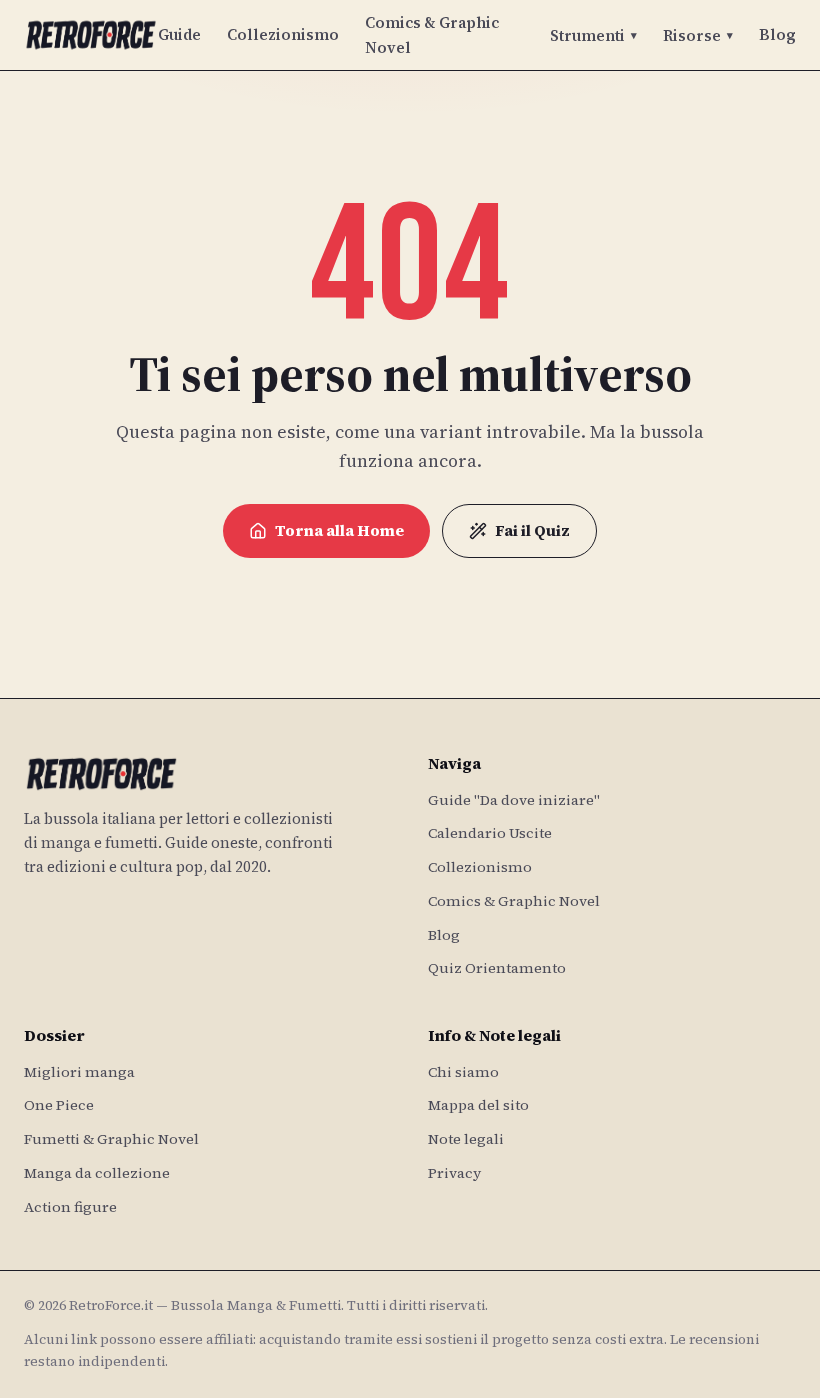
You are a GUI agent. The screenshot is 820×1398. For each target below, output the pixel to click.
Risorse (698, 35)
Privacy (454, 1173)
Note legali (466, 1139)
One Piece (59, 1105)
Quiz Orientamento (497, 968)
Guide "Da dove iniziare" (514, 800)
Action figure (70, 1207)
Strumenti (593, 35)
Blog (777, 34)
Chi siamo (463, 1072)
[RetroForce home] (91, 35)
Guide (179, 34)
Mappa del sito (478, 1105)
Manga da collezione (97, 1173)
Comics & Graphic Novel (432, 35)
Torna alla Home (339, 530)
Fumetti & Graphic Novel (111, 1139)
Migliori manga (79, 1072)
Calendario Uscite (490, 833)
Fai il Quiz (532, 530)
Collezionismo (283, 34)
